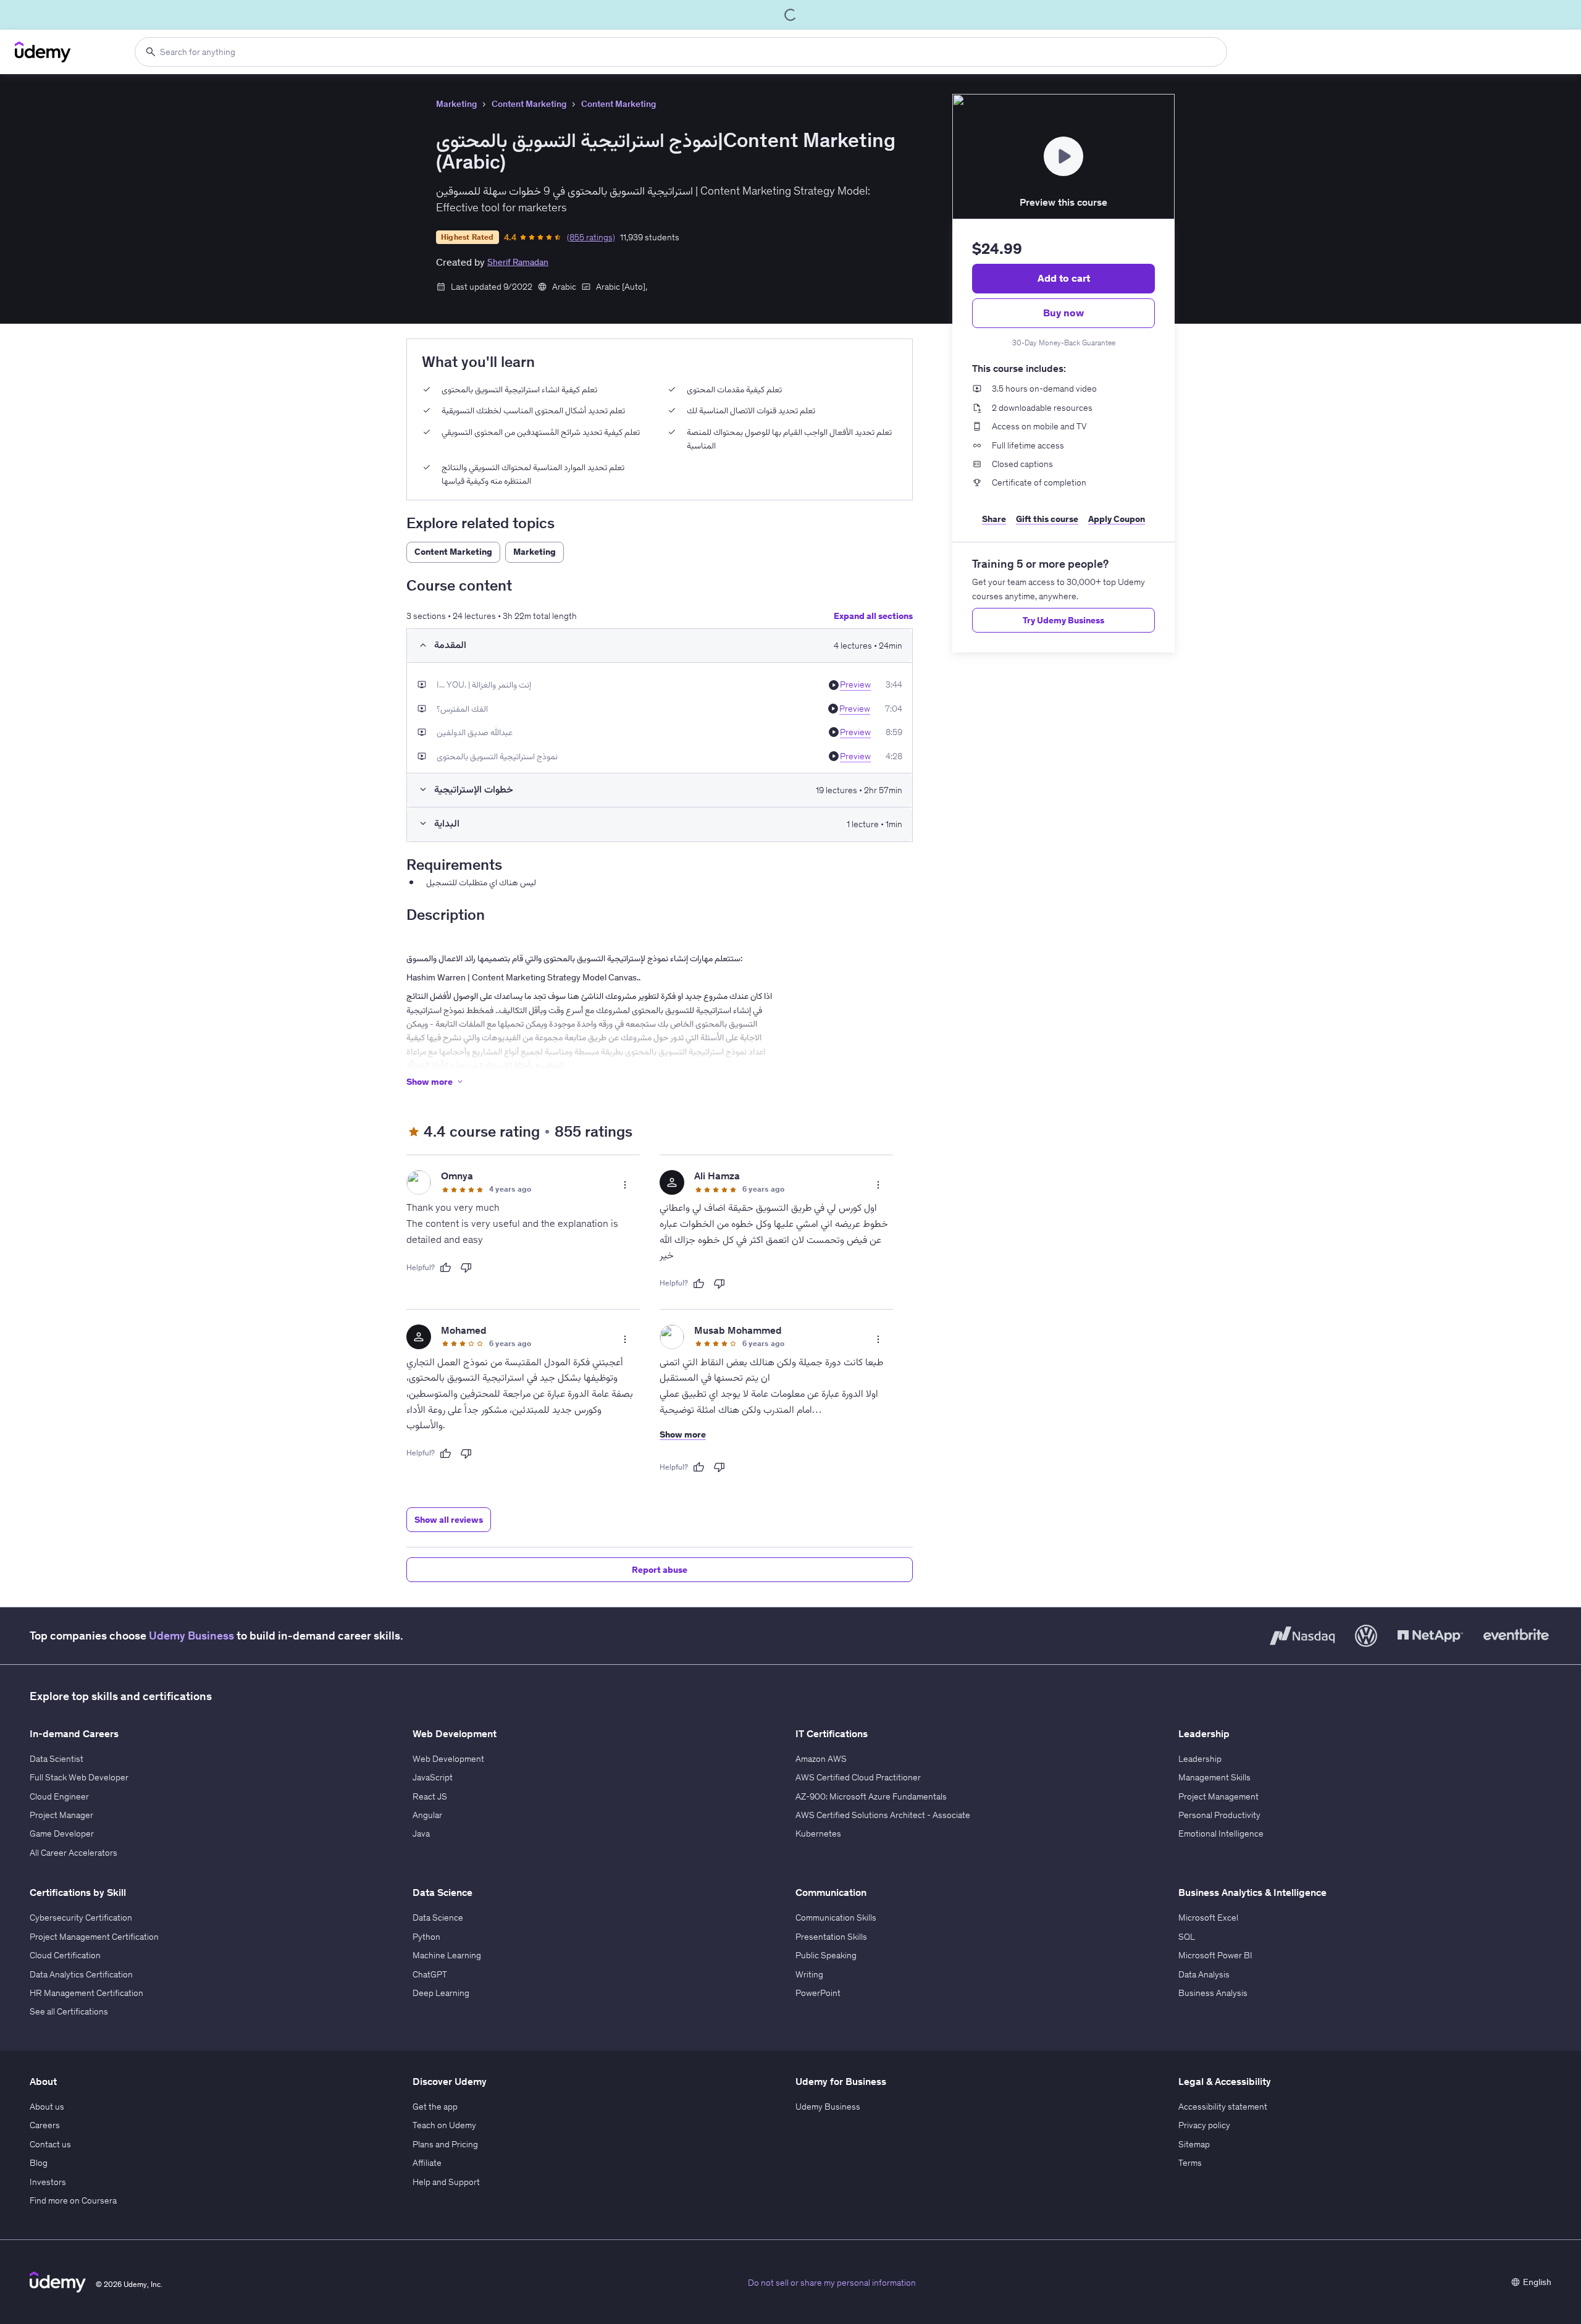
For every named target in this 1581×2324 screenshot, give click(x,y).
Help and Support (446, 2182)
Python (426, 1937)
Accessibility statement (1223, 2107)
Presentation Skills (831, 1937)
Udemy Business (191, 1636)
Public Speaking (826, 1955)
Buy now (1063, 313)
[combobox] (681, 52)
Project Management (1218, 1796)
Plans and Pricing (445, 2144)
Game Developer (62, 1834)
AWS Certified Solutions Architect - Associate (883, 1815)
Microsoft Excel (1208, 1918)
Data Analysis (1204, 1974)
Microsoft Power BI (1215, 1955)
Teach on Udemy (444, 2125)
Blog (39, 2163)
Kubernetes (818, 1834)
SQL (1187, 1937)
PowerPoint (818, 1993)
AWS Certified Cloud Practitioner (858, 1777)
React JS (430, 1796)
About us (47, 2107)
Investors (48, 2182)
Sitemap (1194, 2144)
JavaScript (433, 1777)
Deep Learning (441, 1993)
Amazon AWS (821, 1759)
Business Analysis (1213, 1993)
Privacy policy (1204, 2125)
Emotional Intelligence (1221, 1834)
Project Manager (61, 1815)
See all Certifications (69, 2011)
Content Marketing (529, 104)
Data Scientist (57, 1759)
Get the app (435, 2107)
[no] (466, 1268)
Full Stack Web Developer (79, 1777)
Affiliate (427, 2163)
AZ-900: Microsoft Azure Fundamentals (871, 1796)
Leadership (1200, 1759)
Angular (427, 1815)
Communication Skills (836, 1918)
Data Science (438, 1918)
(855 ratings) (591, 237)
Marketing (456, 104)
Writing (809, 1974)
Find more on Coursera (73, 2200)
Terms (1190, 2163)
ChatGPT (430, 1974)
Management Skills (1214, 1777)
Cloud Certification (65, 1955)
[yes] (445, 1268)
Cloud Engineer (59, 1796)
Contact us (50, 2144)
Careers (45, 2125)
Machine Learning (447, 1955)
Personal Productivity (1219, 1815)
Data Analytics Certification (81, 1974)
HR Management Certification (86, 1993)
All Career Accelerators (73, 1853)
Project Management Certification (94, 1937)
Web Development (448, 1759)
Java (421, 1834)
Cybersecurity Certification (81, 1918)
